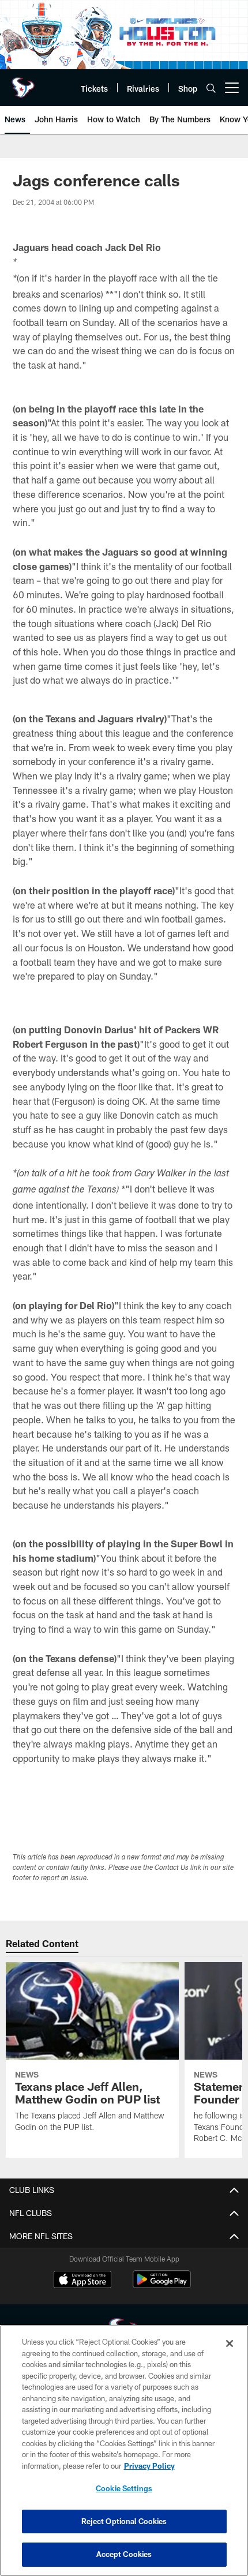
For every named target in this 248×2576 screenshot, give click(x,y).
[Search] (211, 88)
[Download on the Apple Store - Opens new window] (82, 2281)
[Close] (230, 2343)
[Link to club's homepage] (23, 83)
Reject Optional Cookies (124, 2521)
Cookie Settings (124, 2488)
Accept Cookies (124, 2554)
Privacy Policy (149, 2466)
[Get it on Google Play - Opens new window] (162, 2285)
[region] (124, 2451)
